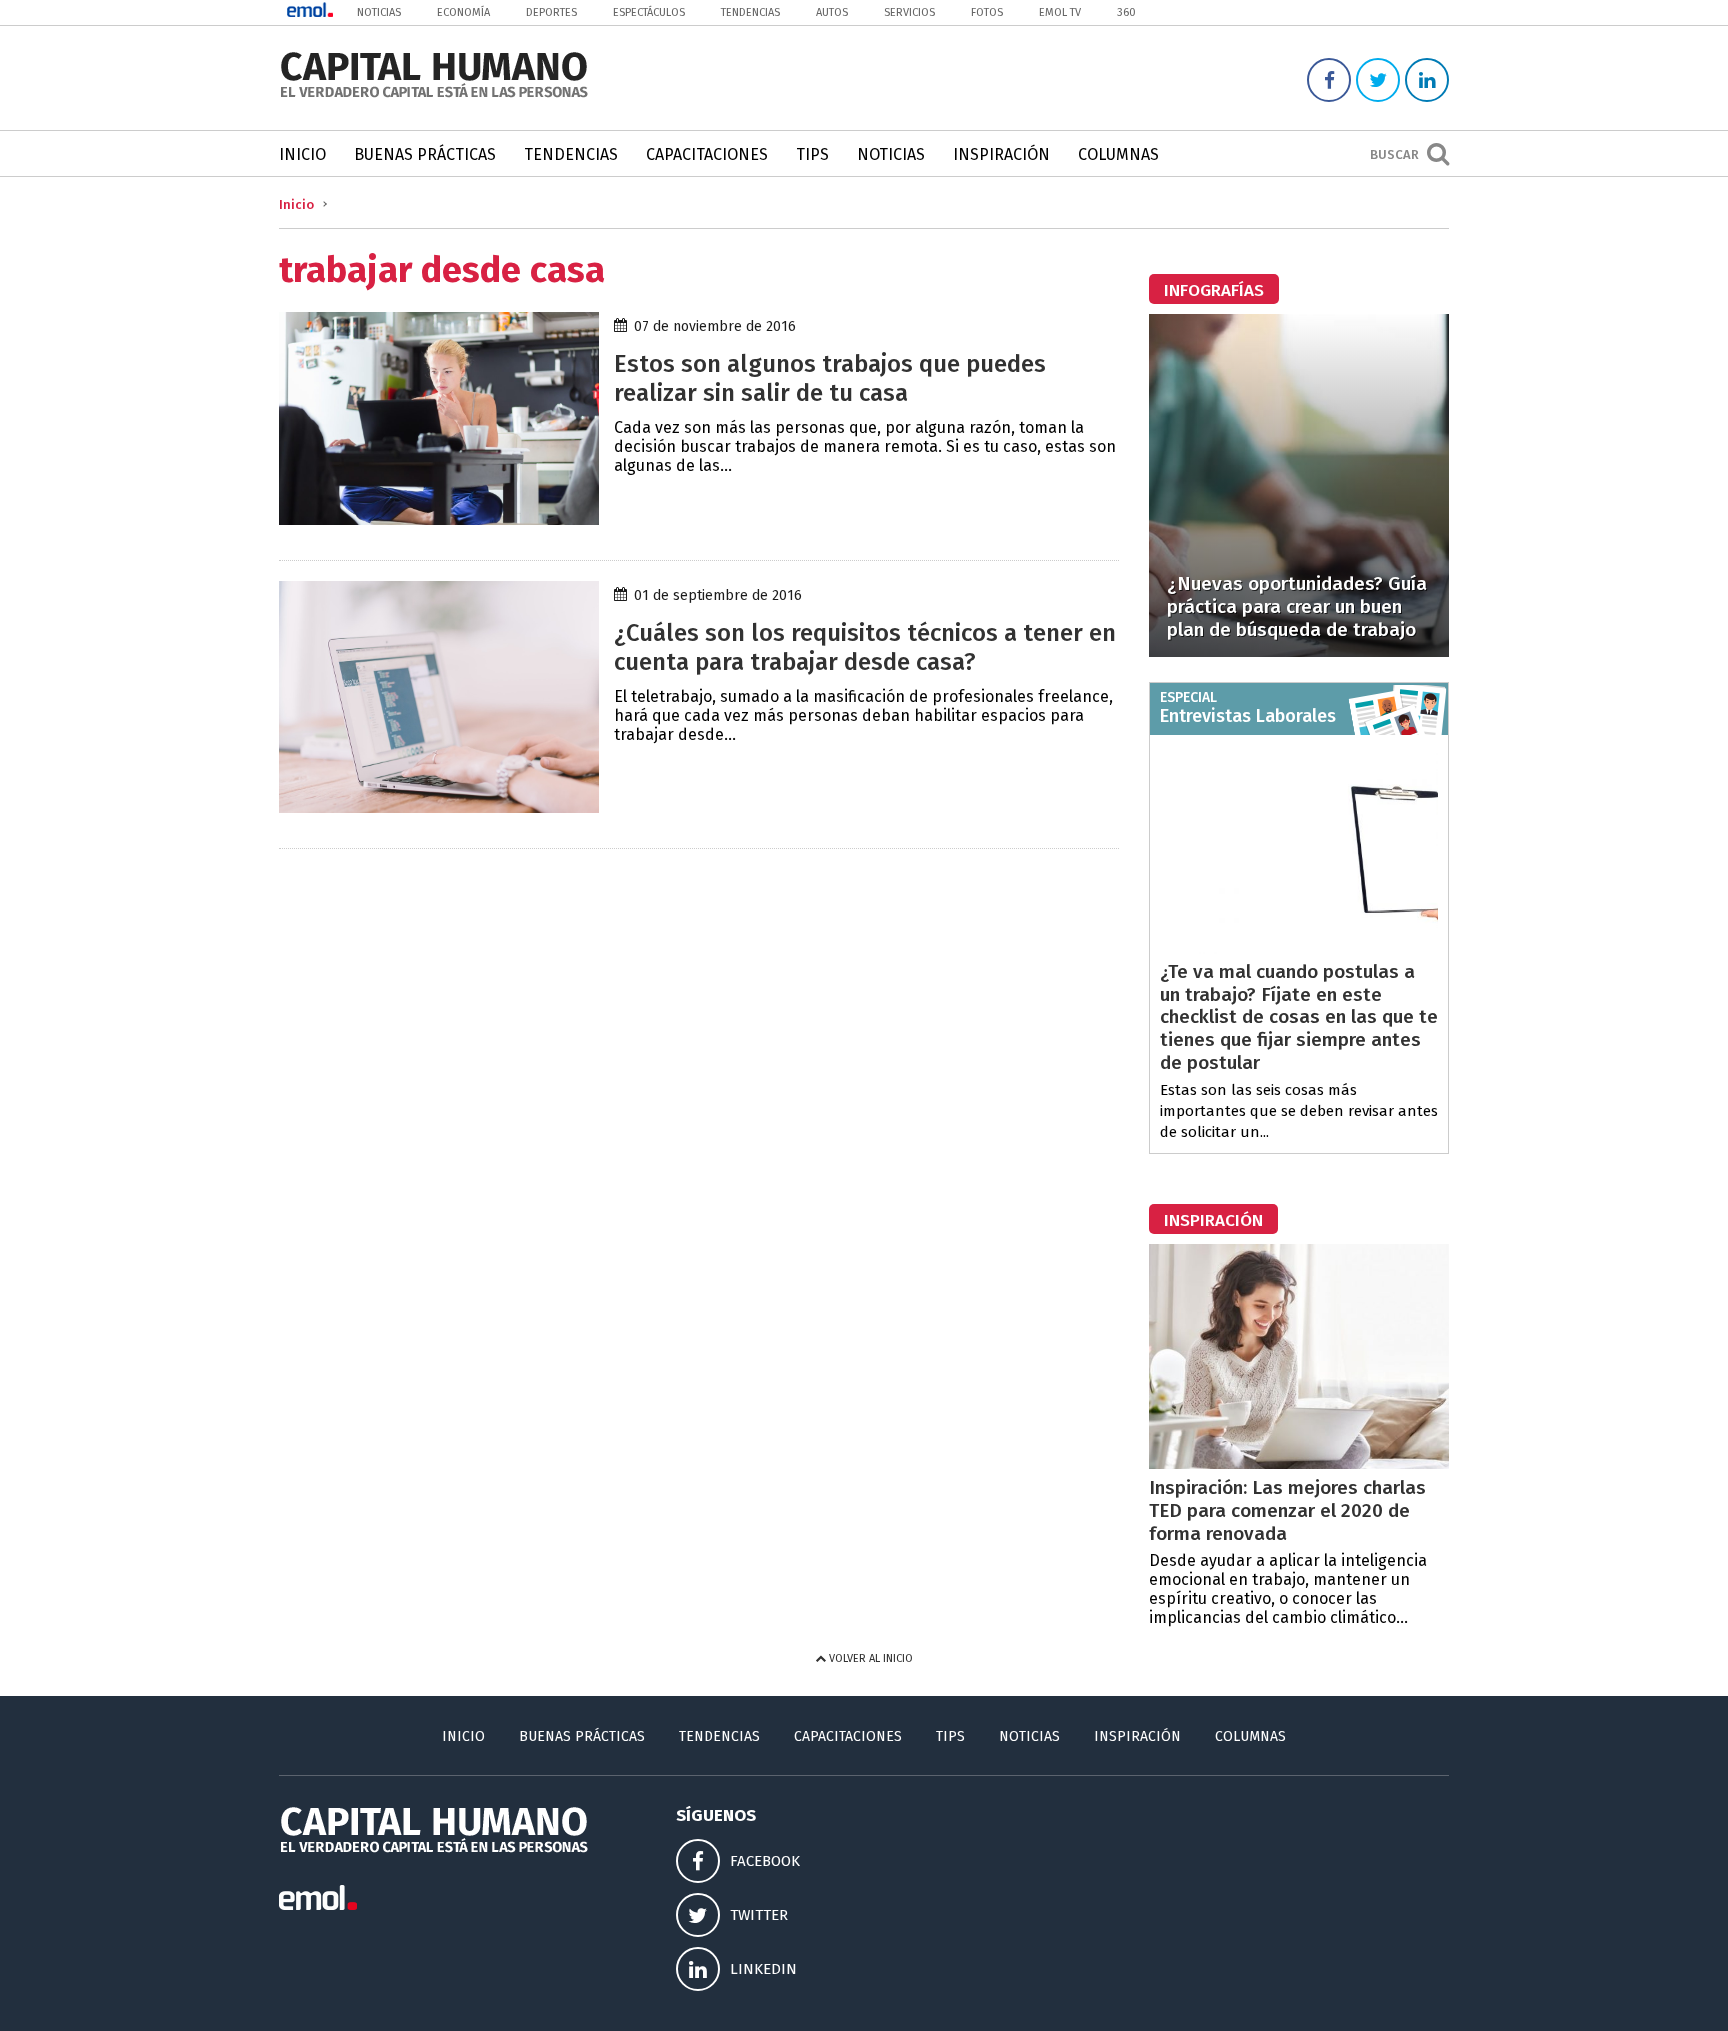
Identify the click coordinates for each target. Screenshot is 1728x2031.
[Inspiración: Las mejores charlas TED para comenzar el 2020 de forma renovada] (1299, 1463)
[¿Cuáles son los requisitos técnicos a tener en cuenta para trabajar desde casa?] (439, 807)
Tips (812, 154)
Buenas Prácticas (425, 154)
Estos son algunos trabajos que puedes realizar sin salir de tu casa (830, 378)
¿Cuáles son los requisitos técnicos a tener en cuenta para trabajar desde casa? (865, 647)
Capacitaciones (707, 154)
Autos (832, 12)
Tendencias (750, 12)
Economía (463, 12)
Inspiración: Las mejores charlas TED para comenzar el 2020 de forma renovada (1287, 1510)
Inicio (302, 154)
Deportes (551, 12)
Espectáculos (649, 12)
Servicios (909, 12)
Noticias (379, 12)
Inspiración (1001, 154)
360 (1126, 12)
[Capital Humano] (434, 95)
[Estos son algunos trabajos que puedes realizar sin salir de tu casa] (439, 519)
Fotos (987, 12)
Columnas (1118, 154)
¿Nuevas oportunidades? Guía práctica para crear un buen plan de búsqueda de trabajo (1297, 606)
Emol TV (1060, 12)
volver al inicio (869, 1658)
